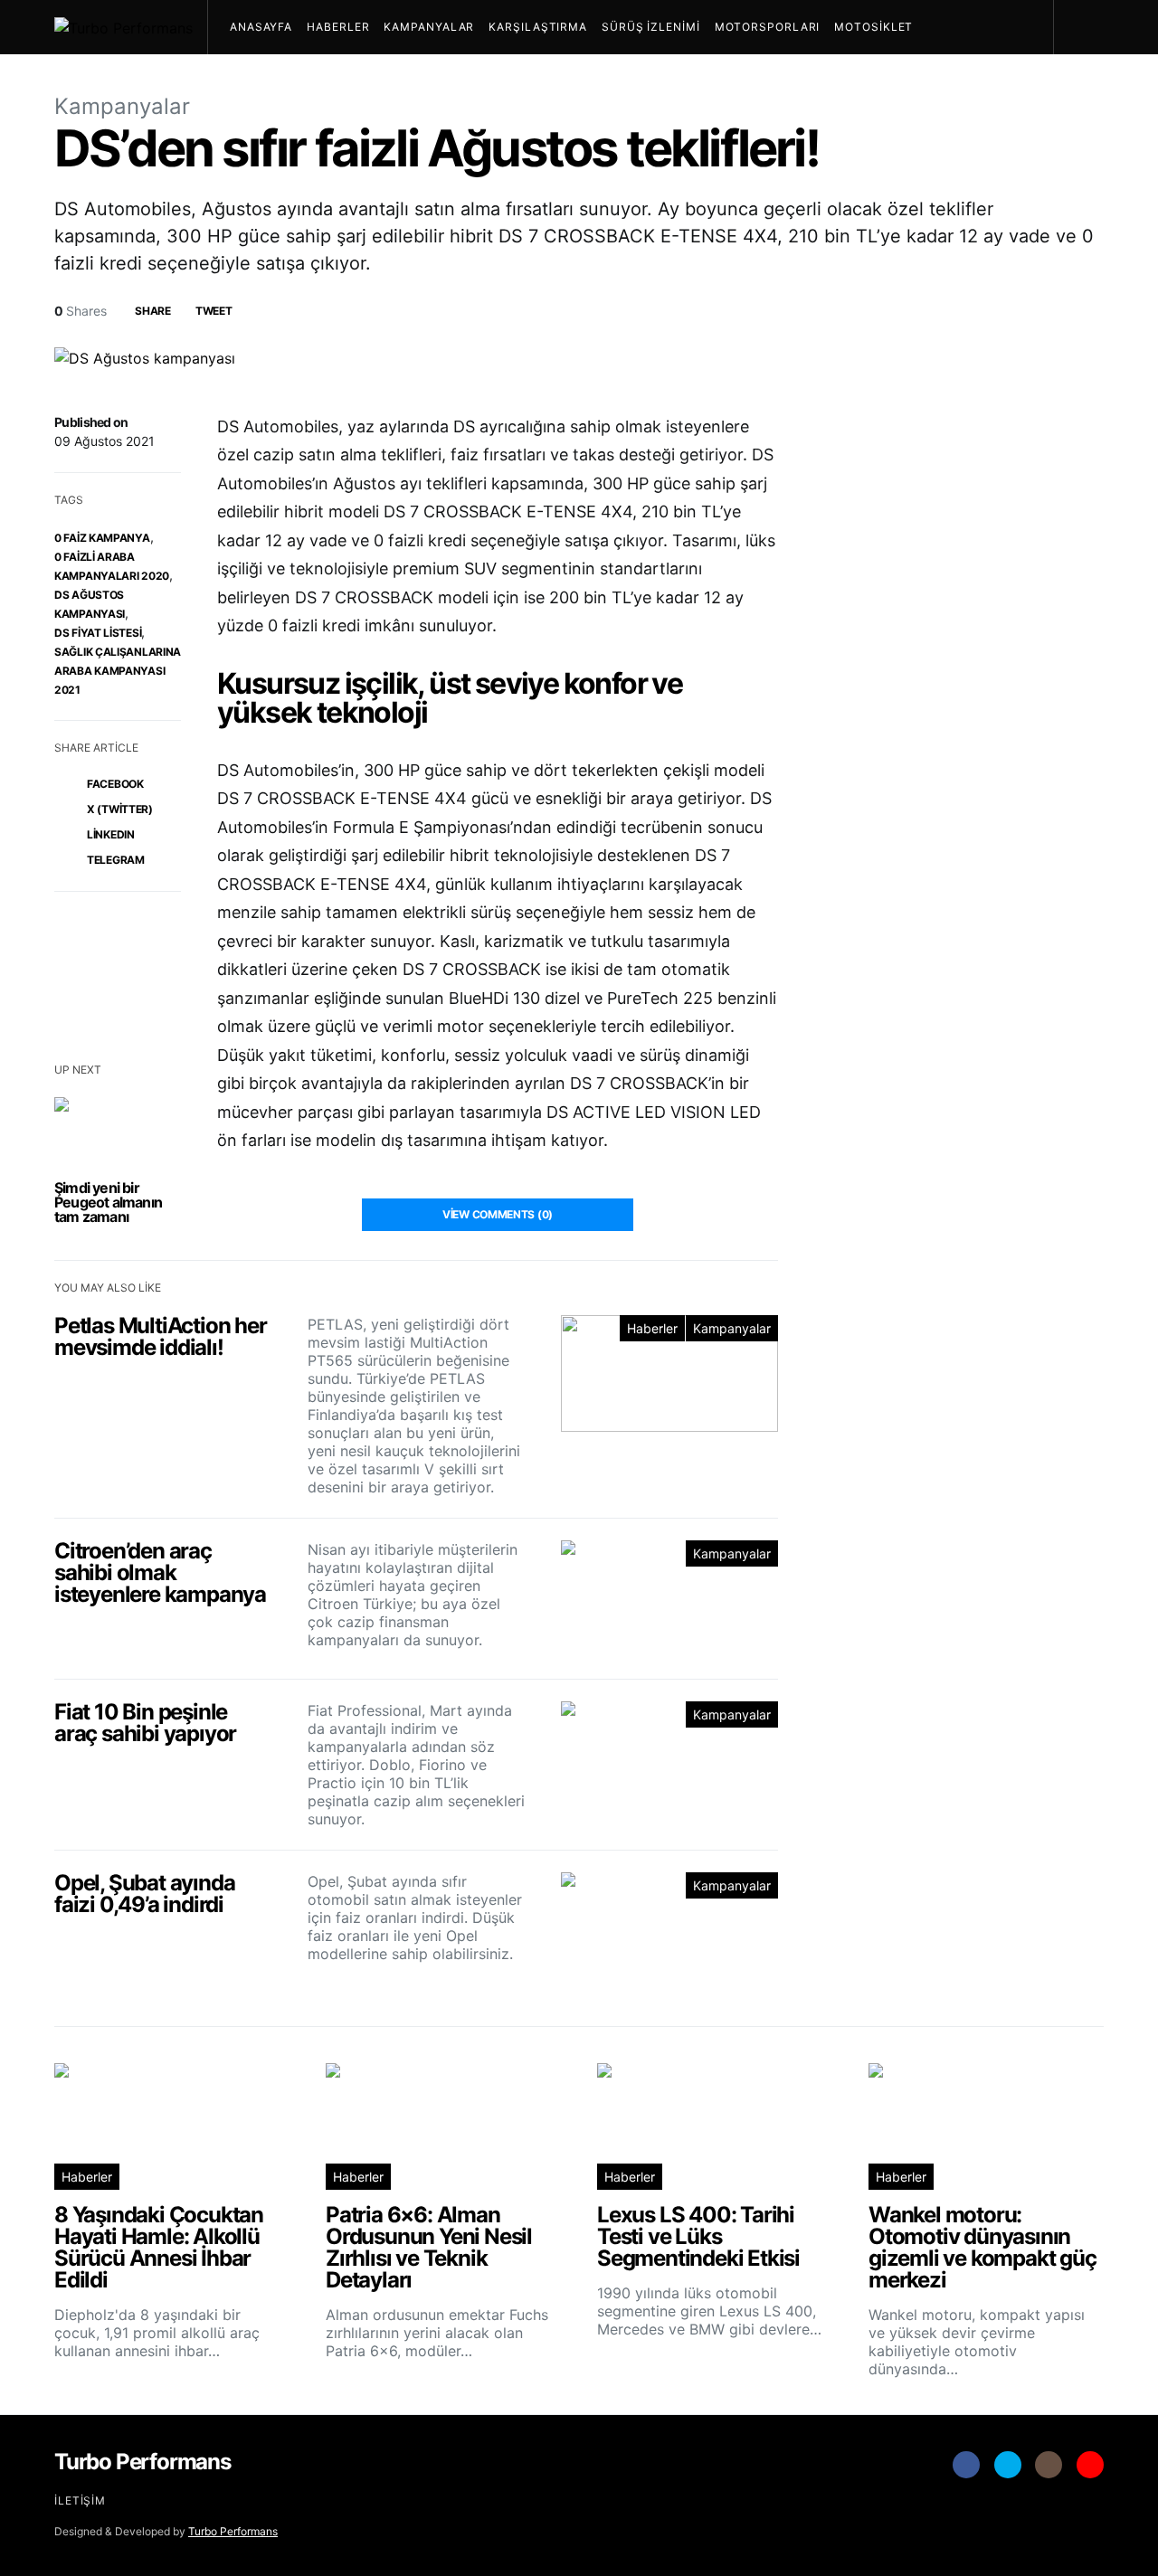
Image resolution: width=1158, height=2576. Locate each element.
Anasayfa (261, 27)
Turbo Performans (233, 2531)
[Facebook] (966, 2465)
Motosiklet (873, 27)
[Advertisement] (968, 1719)
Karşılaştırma (538, 27)
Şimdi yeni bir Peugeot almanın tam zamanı (108, 1202)
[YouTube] (1090, 2465)
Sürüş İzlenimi (651, 27)
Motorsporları (768, 27)
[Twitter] (1008, 2465)
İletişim (80, 2500)
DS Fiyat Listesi (98, 633)
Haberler (338, 27)
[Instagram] (1049, 2465)
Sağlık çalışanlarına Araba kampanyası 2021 (118, 671)
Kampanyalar (429, 27)
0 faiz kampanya (102, 538)
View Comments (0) (498, 1214)
